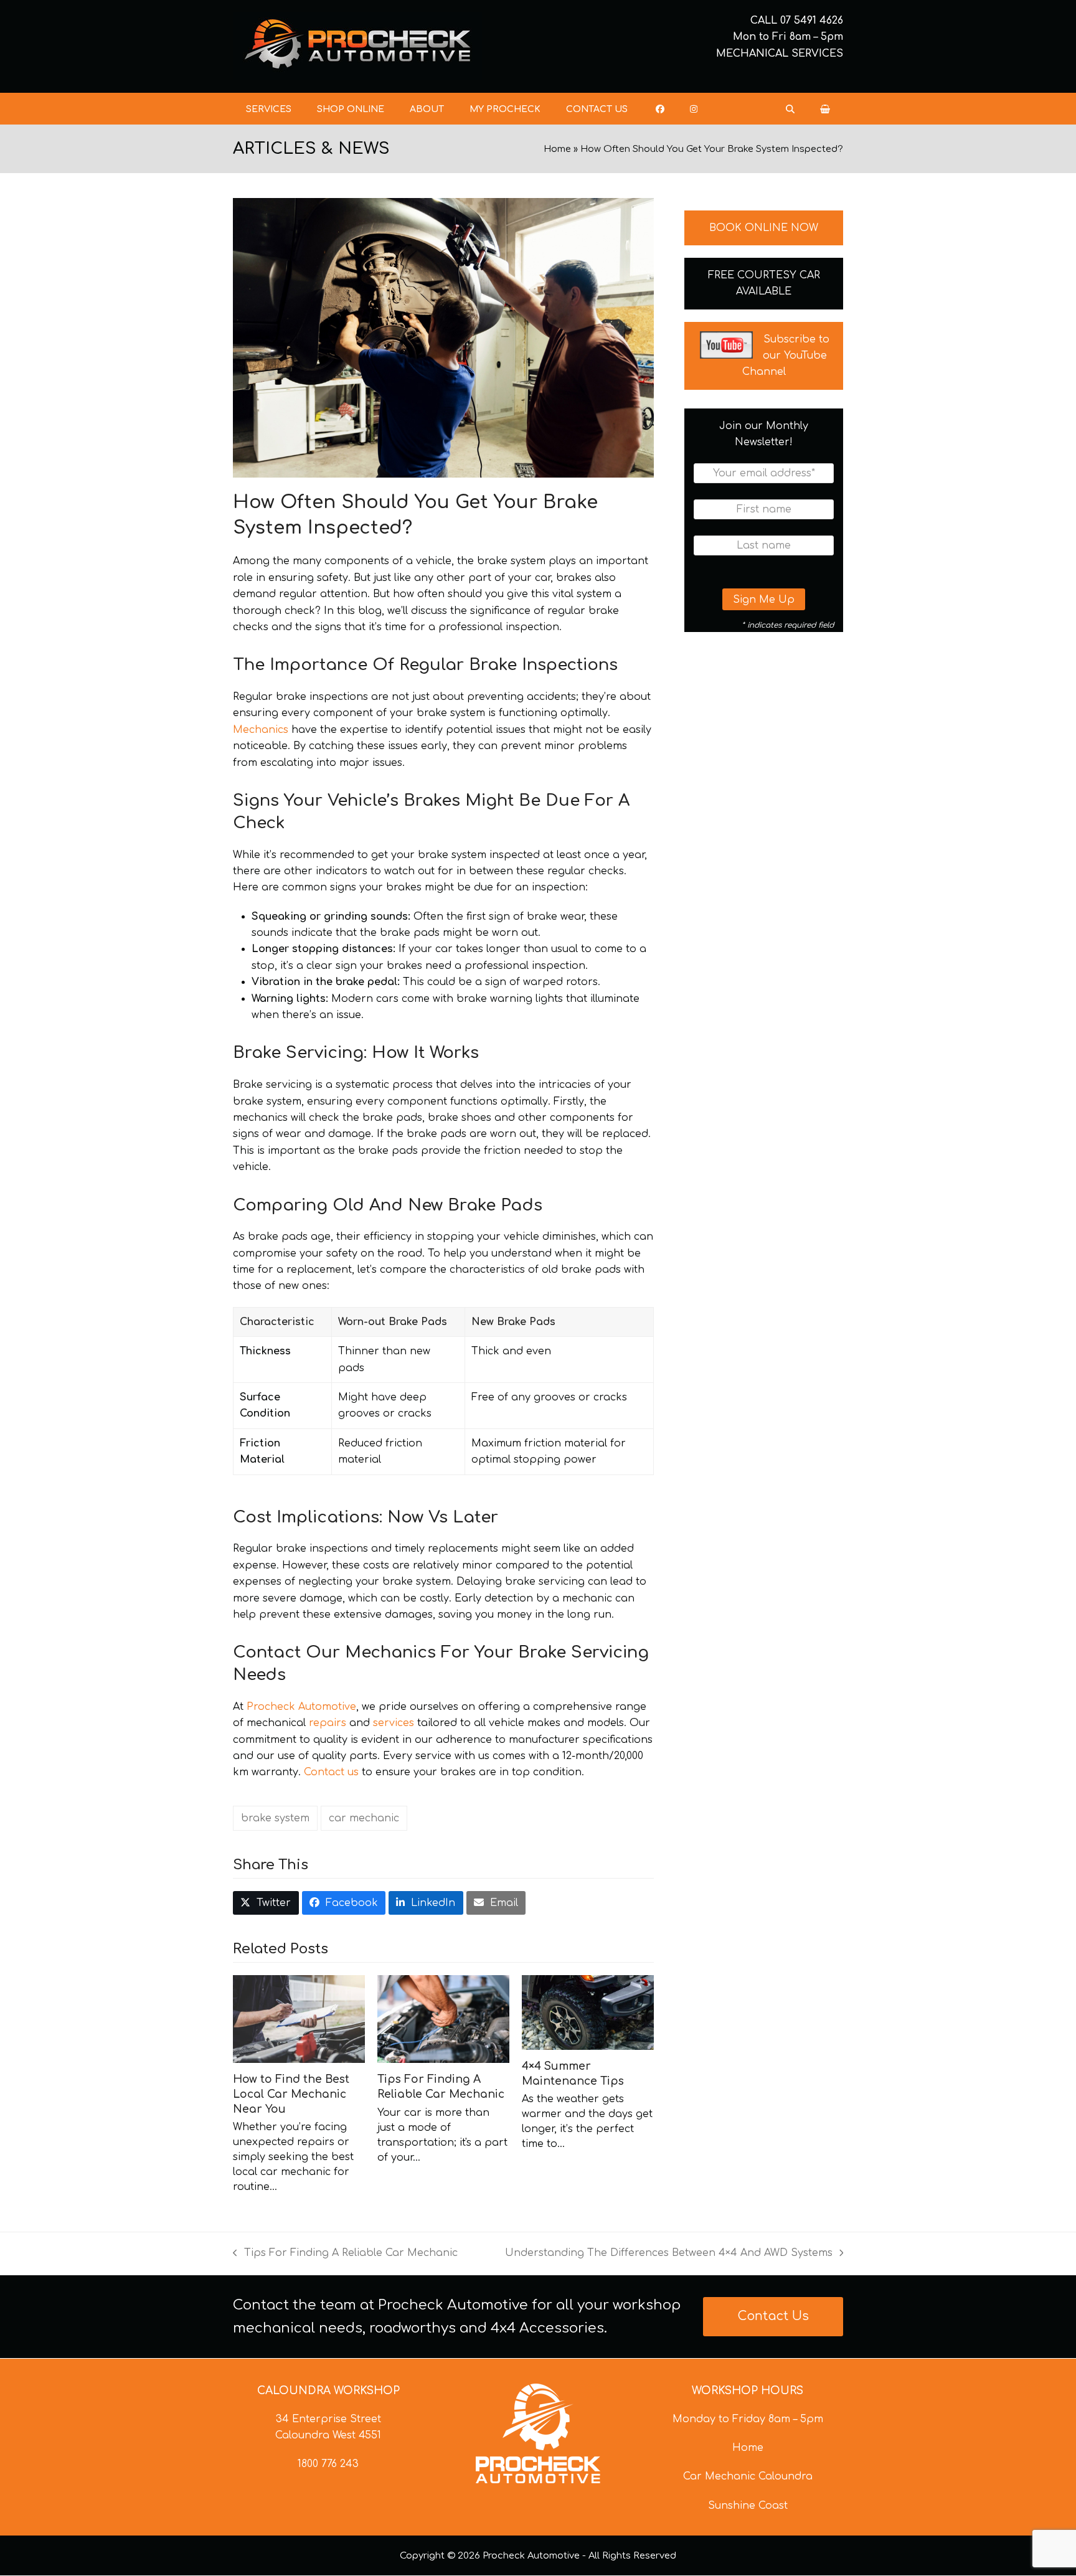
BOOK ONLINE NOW (764, 228)
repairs (329, 1723)
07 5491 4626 (812, 21)
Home (557, 149)
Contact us (331, 1772)
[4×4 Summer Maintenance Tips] (588, 2012)
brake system (275, 1818)
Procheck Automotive (301, 1707)
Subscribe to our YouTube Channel (786, 356)
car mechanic (364, 1818)
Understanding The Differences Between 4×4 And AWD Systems (669, 2254)
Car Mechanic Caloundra (748, 2476)
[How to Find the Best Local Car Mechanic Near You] (299, 2019)
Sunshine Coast (748, 2506)
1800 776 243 (328, 2464)
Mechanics (262, 730)
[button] (825, 109)
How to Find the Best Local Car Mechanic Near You (291, 2094)
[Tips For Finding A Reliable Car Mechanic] (443, 2019)
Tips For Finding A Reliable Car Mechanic (345, 2254)
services (395, 1723)
